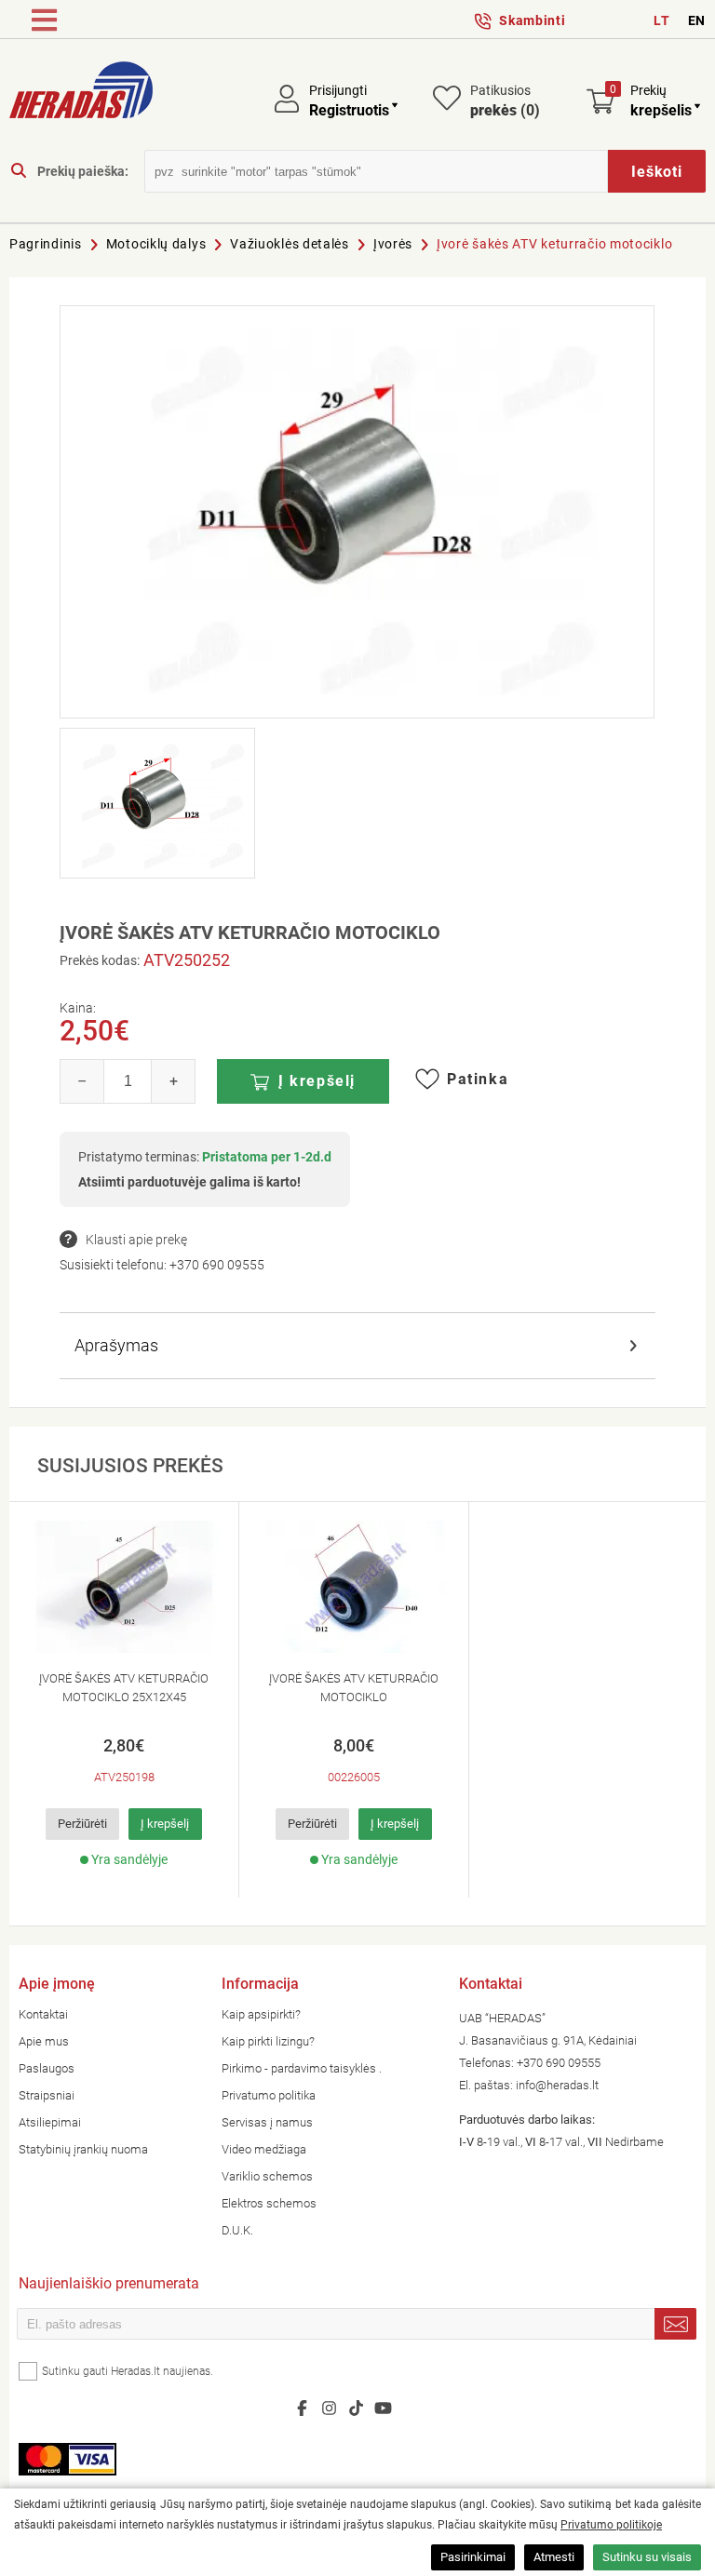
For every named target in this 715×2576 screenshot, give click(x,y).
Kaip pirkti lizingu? (268, 2041)
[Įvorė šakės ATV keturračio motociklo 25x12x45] (124, 1587)
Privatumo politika (269, 2095)
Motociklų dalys (156, 244)
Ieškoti (657, 172)
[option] (124, 1700)
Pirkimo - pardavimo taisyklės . (302, 2068)
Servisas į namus (267, 2122)
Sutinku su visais (647, 2557)
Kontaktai (43, 2014)
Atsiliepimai (50, 2122)
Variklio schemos (267, 2176)
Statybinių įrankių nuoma (83, 2149)
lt (661, 20)
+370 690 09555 (217, 1265)
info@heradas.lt (557, 2085)
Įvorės (393, 244)
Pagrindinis (46, 244)
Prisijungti (338, 90)
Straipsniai (47, 2095)
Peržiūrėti (82, 1824)
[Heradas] (81, 93)
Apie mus (44, 2041)
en (697, 20)
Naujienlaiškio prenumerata (109, 2285)
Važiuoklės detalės (290, 244)
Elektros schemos (269, 2203)
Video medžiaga (264, 2149)
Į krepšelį (317, 1081)
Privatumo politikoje (611, 2525)
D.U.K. (237, 2230)
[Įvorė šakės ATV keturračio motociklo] (357, 512)
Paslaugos (47, 2068)
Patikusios (505, 101)
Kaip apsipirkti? (261, 2014)
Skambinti (532, 20)
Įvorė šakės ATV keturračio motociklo (554, 244)
